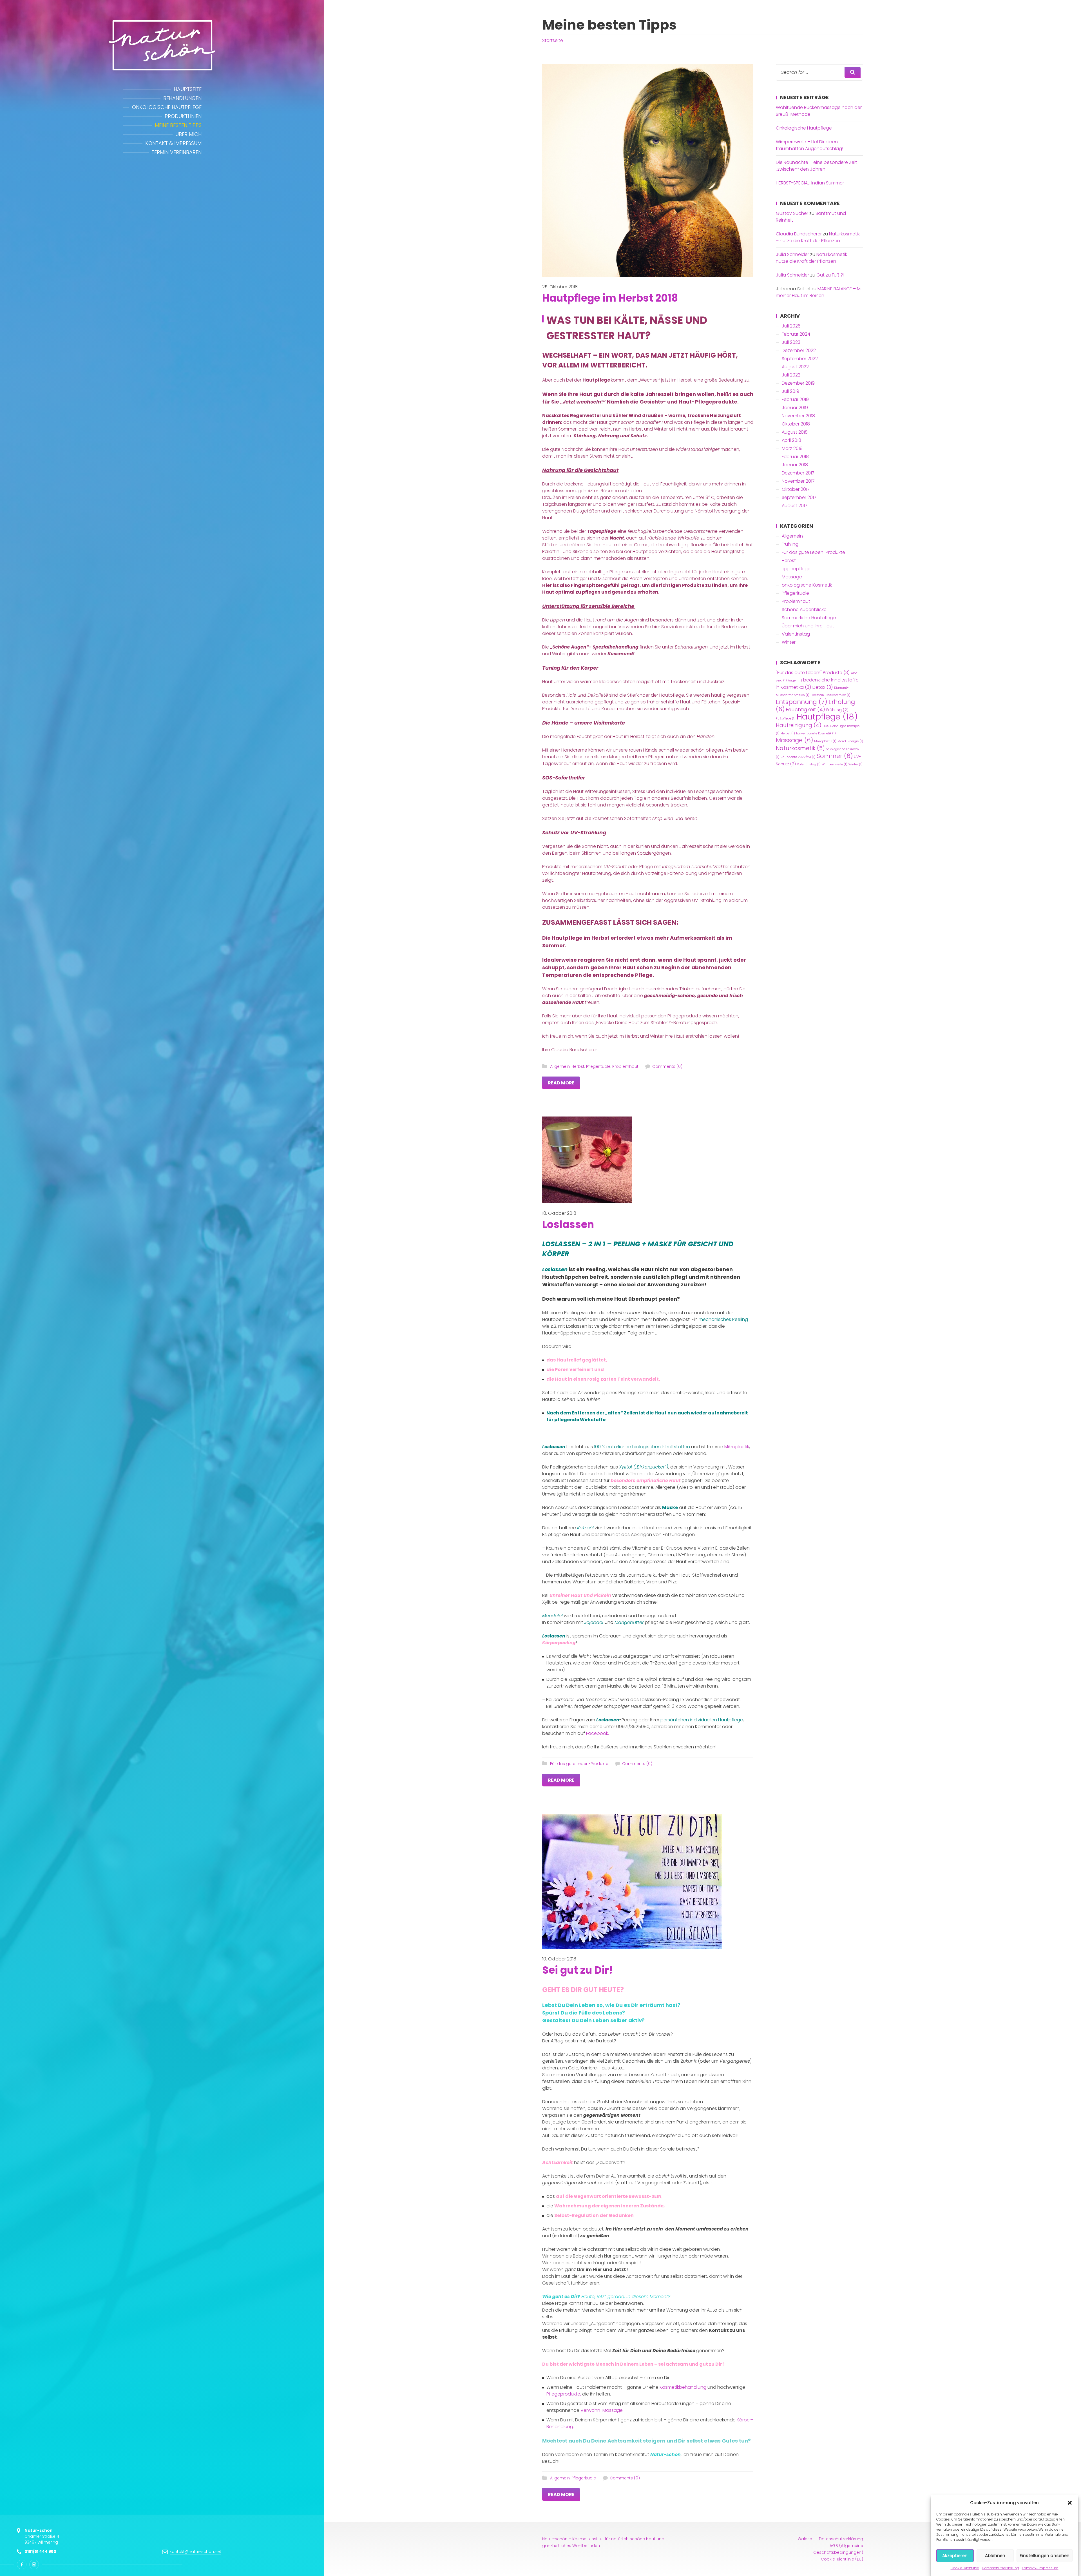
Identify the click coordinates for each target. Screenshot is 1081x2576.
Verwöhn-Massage (602, 2410)
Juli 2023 (791, 342)
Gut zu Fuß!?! (830, 275)
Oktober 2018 (796, 424)
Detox (823, 687)
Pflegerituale (598, 1066)
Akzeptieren (955, 2556)
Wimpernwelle (835, 764)
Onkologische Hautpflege (167, 107)
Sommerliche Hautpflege (809, 618)
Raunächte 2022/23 (798, 757)
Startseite (553, 40)
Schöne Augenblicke (804, 610)
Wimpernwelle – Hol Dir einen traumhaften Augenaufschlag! (809, 145)
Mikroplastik (737, 1447)
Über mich (188, 134)
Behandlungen (182, 98)
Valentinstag (796, 634)
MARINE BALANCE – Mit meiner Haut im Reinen (819, 292)
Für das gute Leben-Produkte (579, 1764)
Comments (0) (667, 1066)
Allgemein (560, 1066)
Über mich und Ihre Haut (808, 626)
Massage (792, 577)
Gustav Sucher (792, 213)
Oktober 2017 (796, 489)
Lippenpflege (796, 569)
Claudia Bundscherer (799, 234)
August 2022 (795, 367)
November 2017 (798, 481)
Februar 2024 (796, 334)
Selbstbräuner (589, 900)
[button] (1070, 2503)
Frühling (790, 544)
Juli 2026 (791, 326)
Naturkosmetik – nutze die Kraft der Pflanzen (818, 237)
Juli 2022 (791, 375)
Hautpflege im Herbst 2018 (610, 298)
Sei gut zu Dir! (577, 1970)
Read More (561, 1083)
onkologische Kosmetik (807, 585)
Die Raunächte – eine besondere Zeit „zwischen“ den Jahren (816, 166)
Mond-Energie (850, 741)
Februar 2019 (795, 399)
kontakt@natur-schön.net (196, 2552)
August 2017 (795, 506)
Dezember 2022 (799, 350)
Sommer (835, 756)
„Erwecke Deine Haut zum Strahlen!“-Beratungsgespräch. (656, 1023)
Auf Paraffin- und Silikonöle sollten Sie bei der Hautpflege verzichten (647, 548)
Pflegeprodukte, (564, 2394)
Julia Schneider (792, 254)
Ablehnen (995, 2556)
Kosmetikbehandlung (683, 2387)
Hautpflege (827, 717)
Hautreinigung (799, 725)
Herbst (578, 1066)
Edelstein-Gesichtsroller (830, 695)
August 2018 (795, 432)
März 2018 (792, 448)
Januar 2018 (795, 465)
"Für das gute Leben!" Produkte (813, 673)
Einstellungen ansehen (1045, 2556)
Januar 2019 (795, 408)
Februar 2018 (795, 457)
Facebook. (598, 1733)
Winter (789, 642)
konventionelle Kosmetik (816, 733)
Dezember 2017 (798, 473)
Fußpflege (786, 718)
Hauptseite (188, 89)
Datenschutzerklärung (1000, 2568)
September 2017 (799, 497)
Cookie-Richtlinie (965, 2568)
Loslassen (568, 1225)
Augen (795, 680)
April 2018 (791, 440)
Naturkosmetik (800, 748)
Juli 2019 (790, 391)
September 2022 (800, 359)
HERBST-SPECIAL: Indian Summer (810, 183)
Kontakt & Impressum (1040, 2568)
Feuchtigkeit (805, 709)
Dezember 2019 (798, 383)
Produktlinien (183, 116)
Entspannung (802, 702)
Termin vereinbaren (177, 152)
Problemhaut (625, 1066)
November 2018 (798, 416)
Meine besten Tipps (178, 125)
